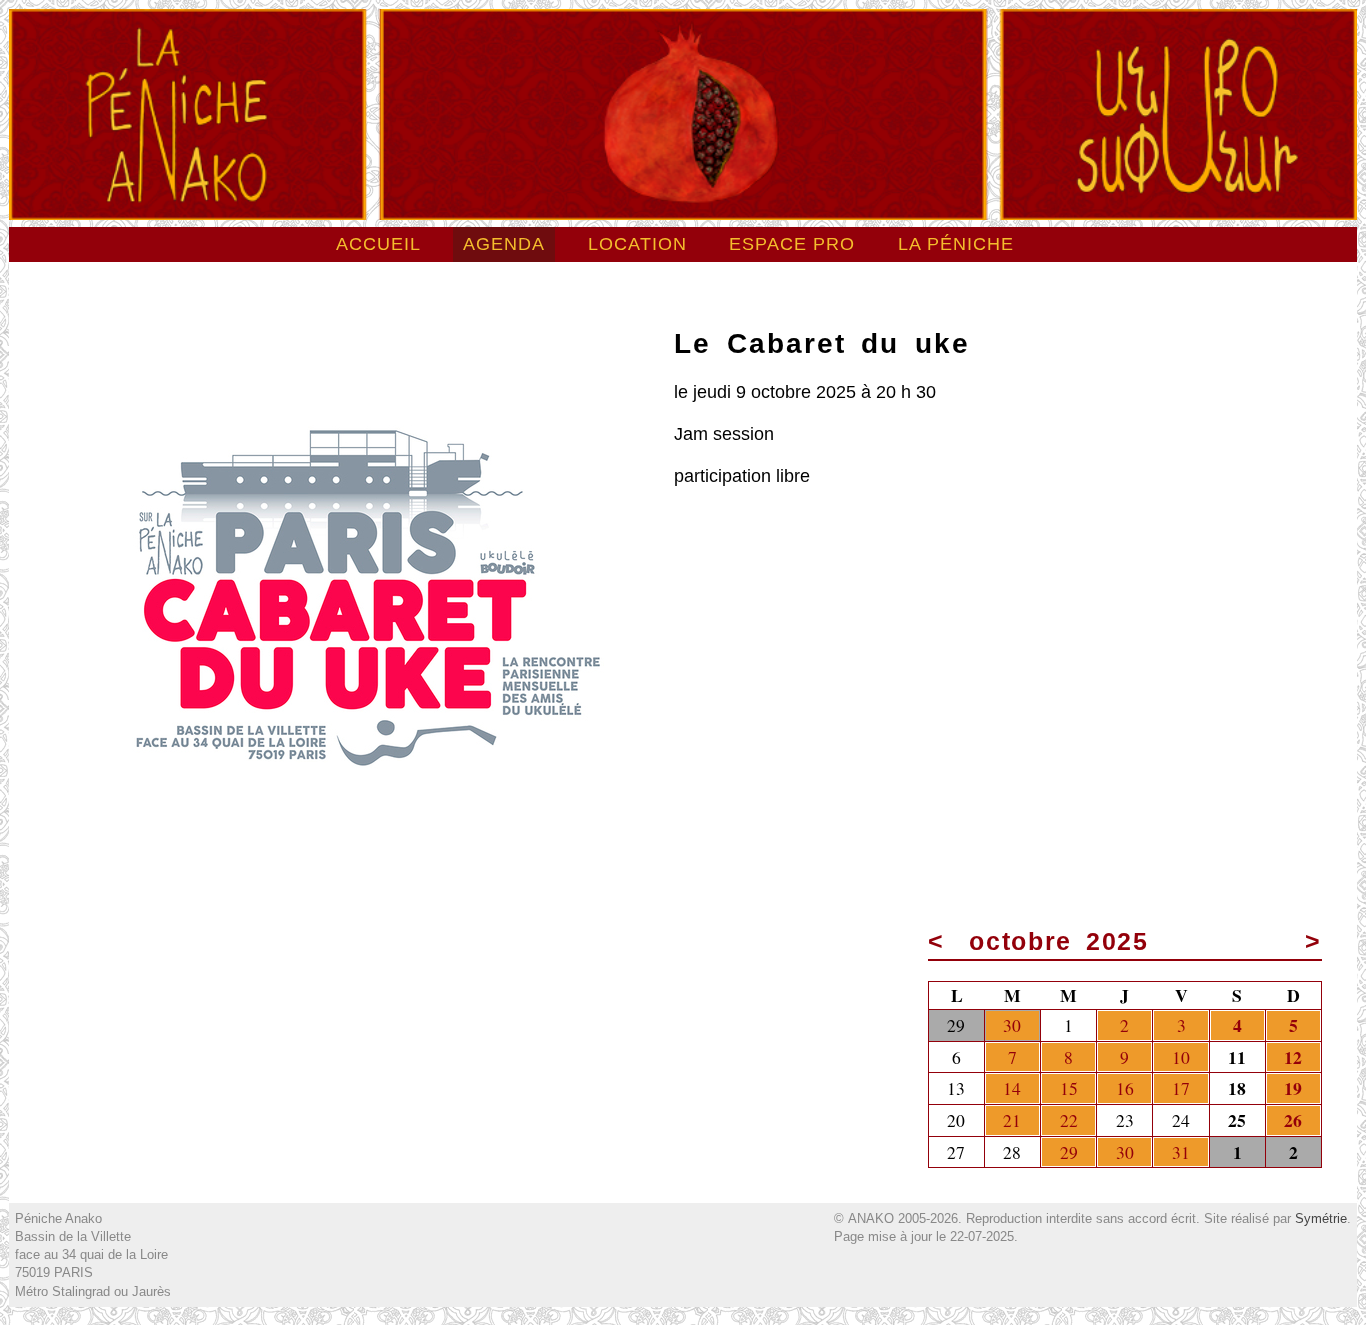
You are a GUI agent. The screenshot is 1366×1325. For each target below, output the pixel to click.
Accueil (378, 244)
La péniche (956, 244)
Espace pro (792, 244)
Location (637, 244)
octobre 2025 (1059, 941)
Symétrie (1321, 1218)
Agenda (504, 244)
